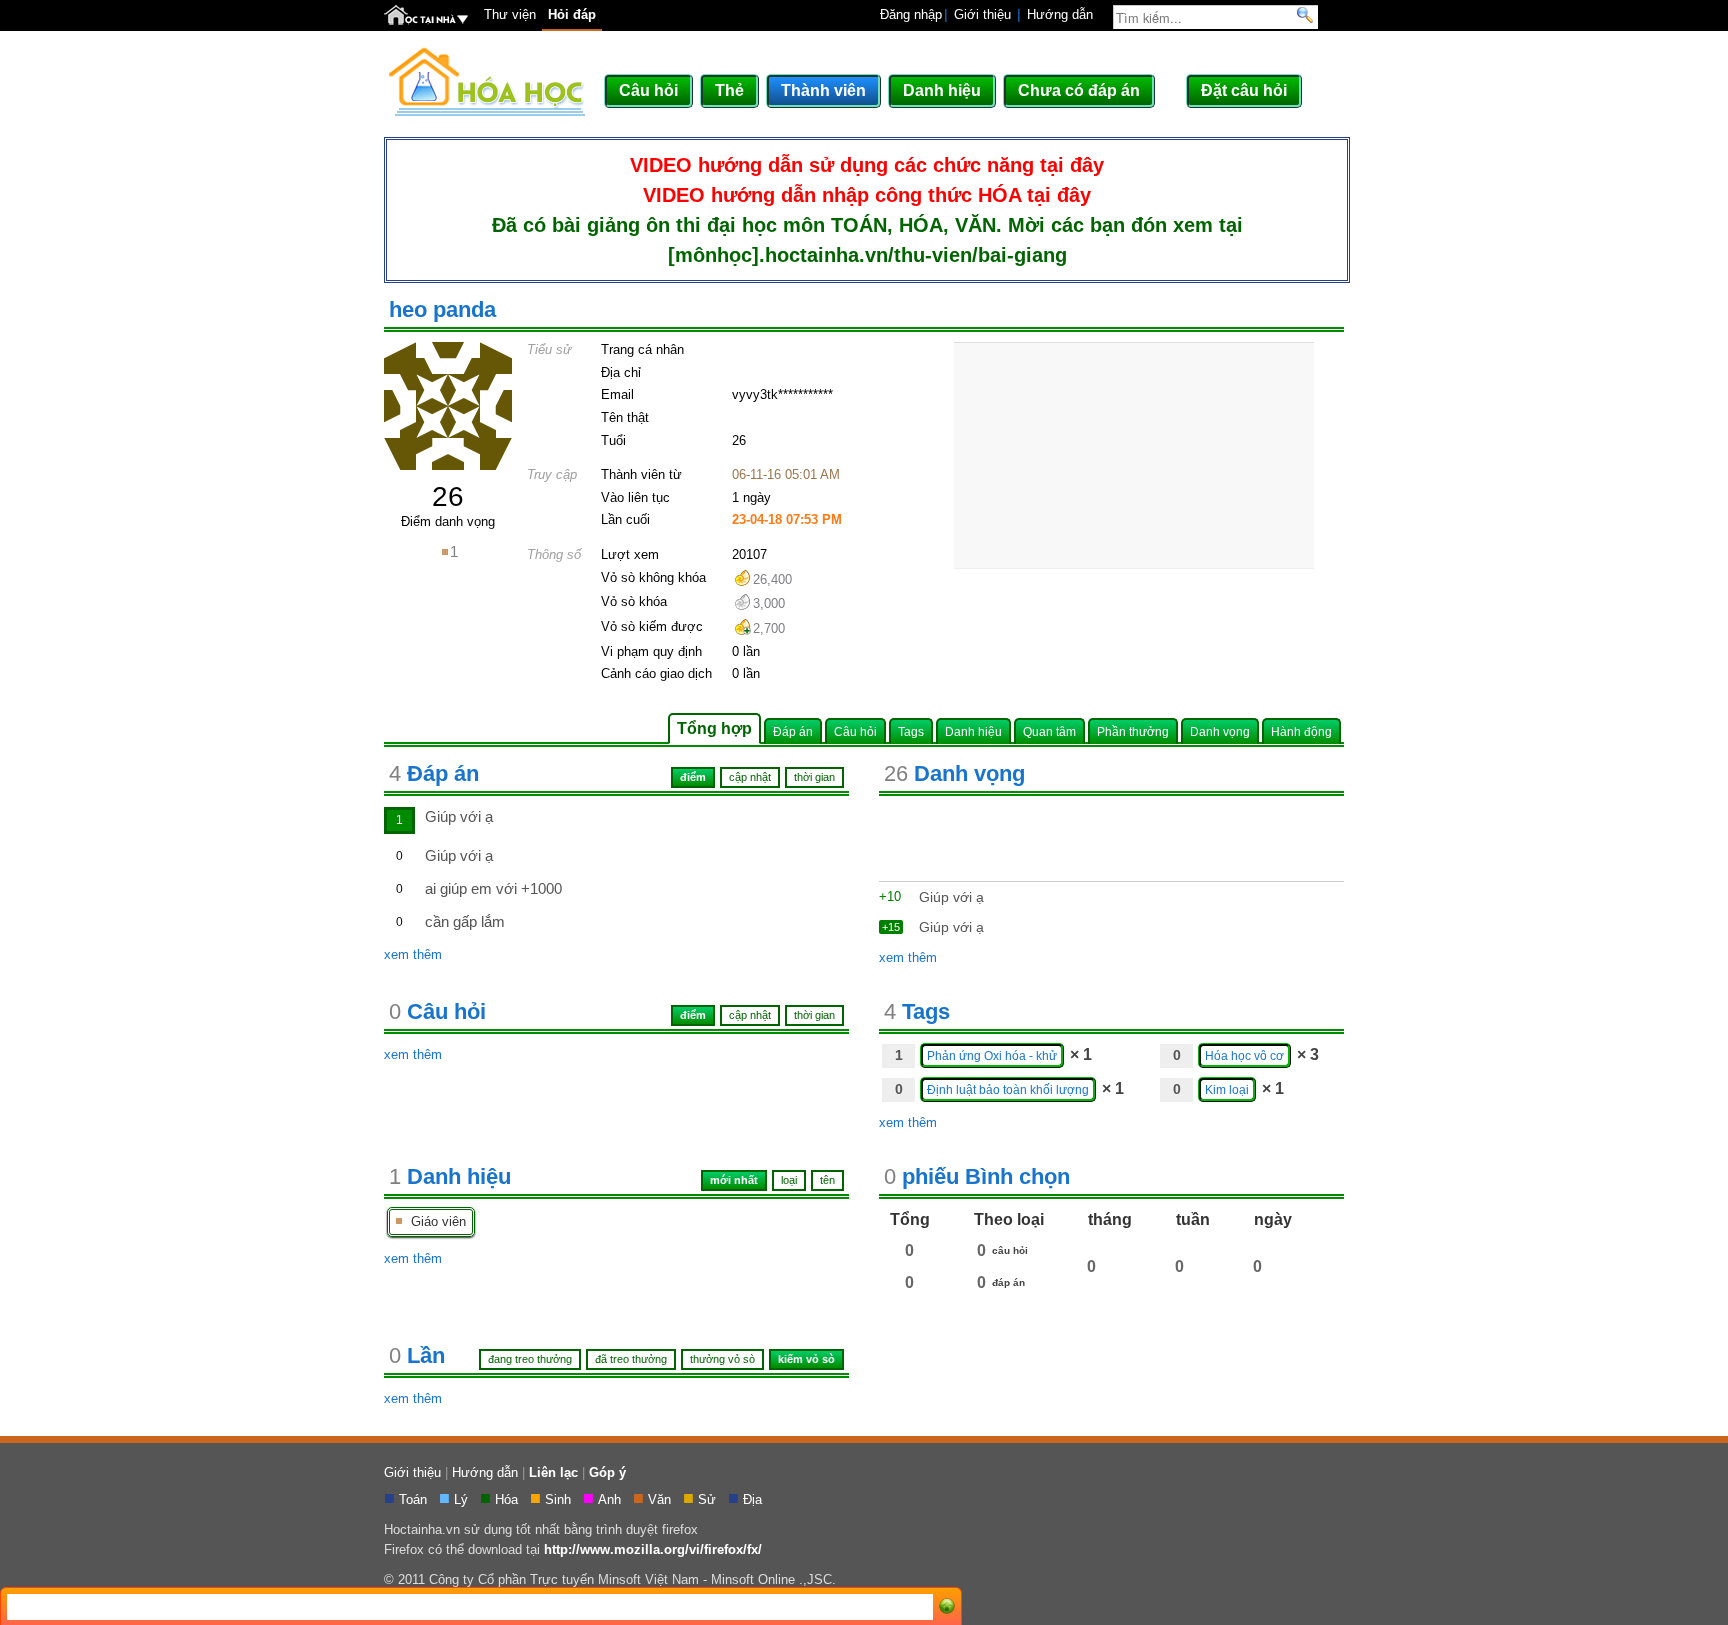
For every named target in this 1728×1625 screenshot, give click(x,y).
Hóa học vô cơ (1244, 1055)
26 (448, 496)
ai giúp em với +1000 (493, 888)
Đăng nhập (911, 14)
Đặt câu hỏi (1244, 90)
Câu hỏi (648, 90)
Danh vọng (1220, 731)
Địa (754, 1499)
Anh (611, 1499)
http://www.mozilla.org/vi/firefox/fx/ (653, 1549)
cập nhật (750, 1015)
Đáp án (793, 731)
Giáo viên (434, 1221)
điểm (693, 1015)
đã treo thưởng (631, 1359)
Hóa (508, 1499)
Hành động (1301, 731)
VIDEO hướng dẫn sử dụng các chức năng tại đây (867, 165)
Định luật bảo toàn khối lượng (1008, 1089)
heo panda (442, 309)
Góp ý (607, 1472)
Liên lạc (553, 1472)
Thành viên (823, 90)
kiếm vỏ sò (806, 1359)
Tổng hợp (714, 728)
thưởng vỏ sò (722, 1359)
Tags (911, 731)
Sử (709, 1499)
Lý (463, 1499)
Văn (661, 1499)
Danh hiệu (942, 90)
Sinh (560, 1499)
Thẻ (729, 90)
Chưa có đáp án (1079, 90)
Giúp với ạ (459, 816)
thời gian (814, 1015)
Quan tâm (1049, 731)
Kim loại (1227, 1089)
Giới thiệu (982, 14)
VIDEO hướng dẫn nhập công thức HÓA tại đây (867, 195)
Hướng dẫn (1060, 14)
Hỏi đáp (572, 14)
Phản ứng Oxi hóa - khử (992, 1055)
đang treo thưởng (530, 1359)
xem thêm (413, 954)
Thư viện (510, 14)
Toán (415, 1499)
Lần (417, 1355)
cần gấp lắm (465, 921)
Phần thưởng (1133, 731)
